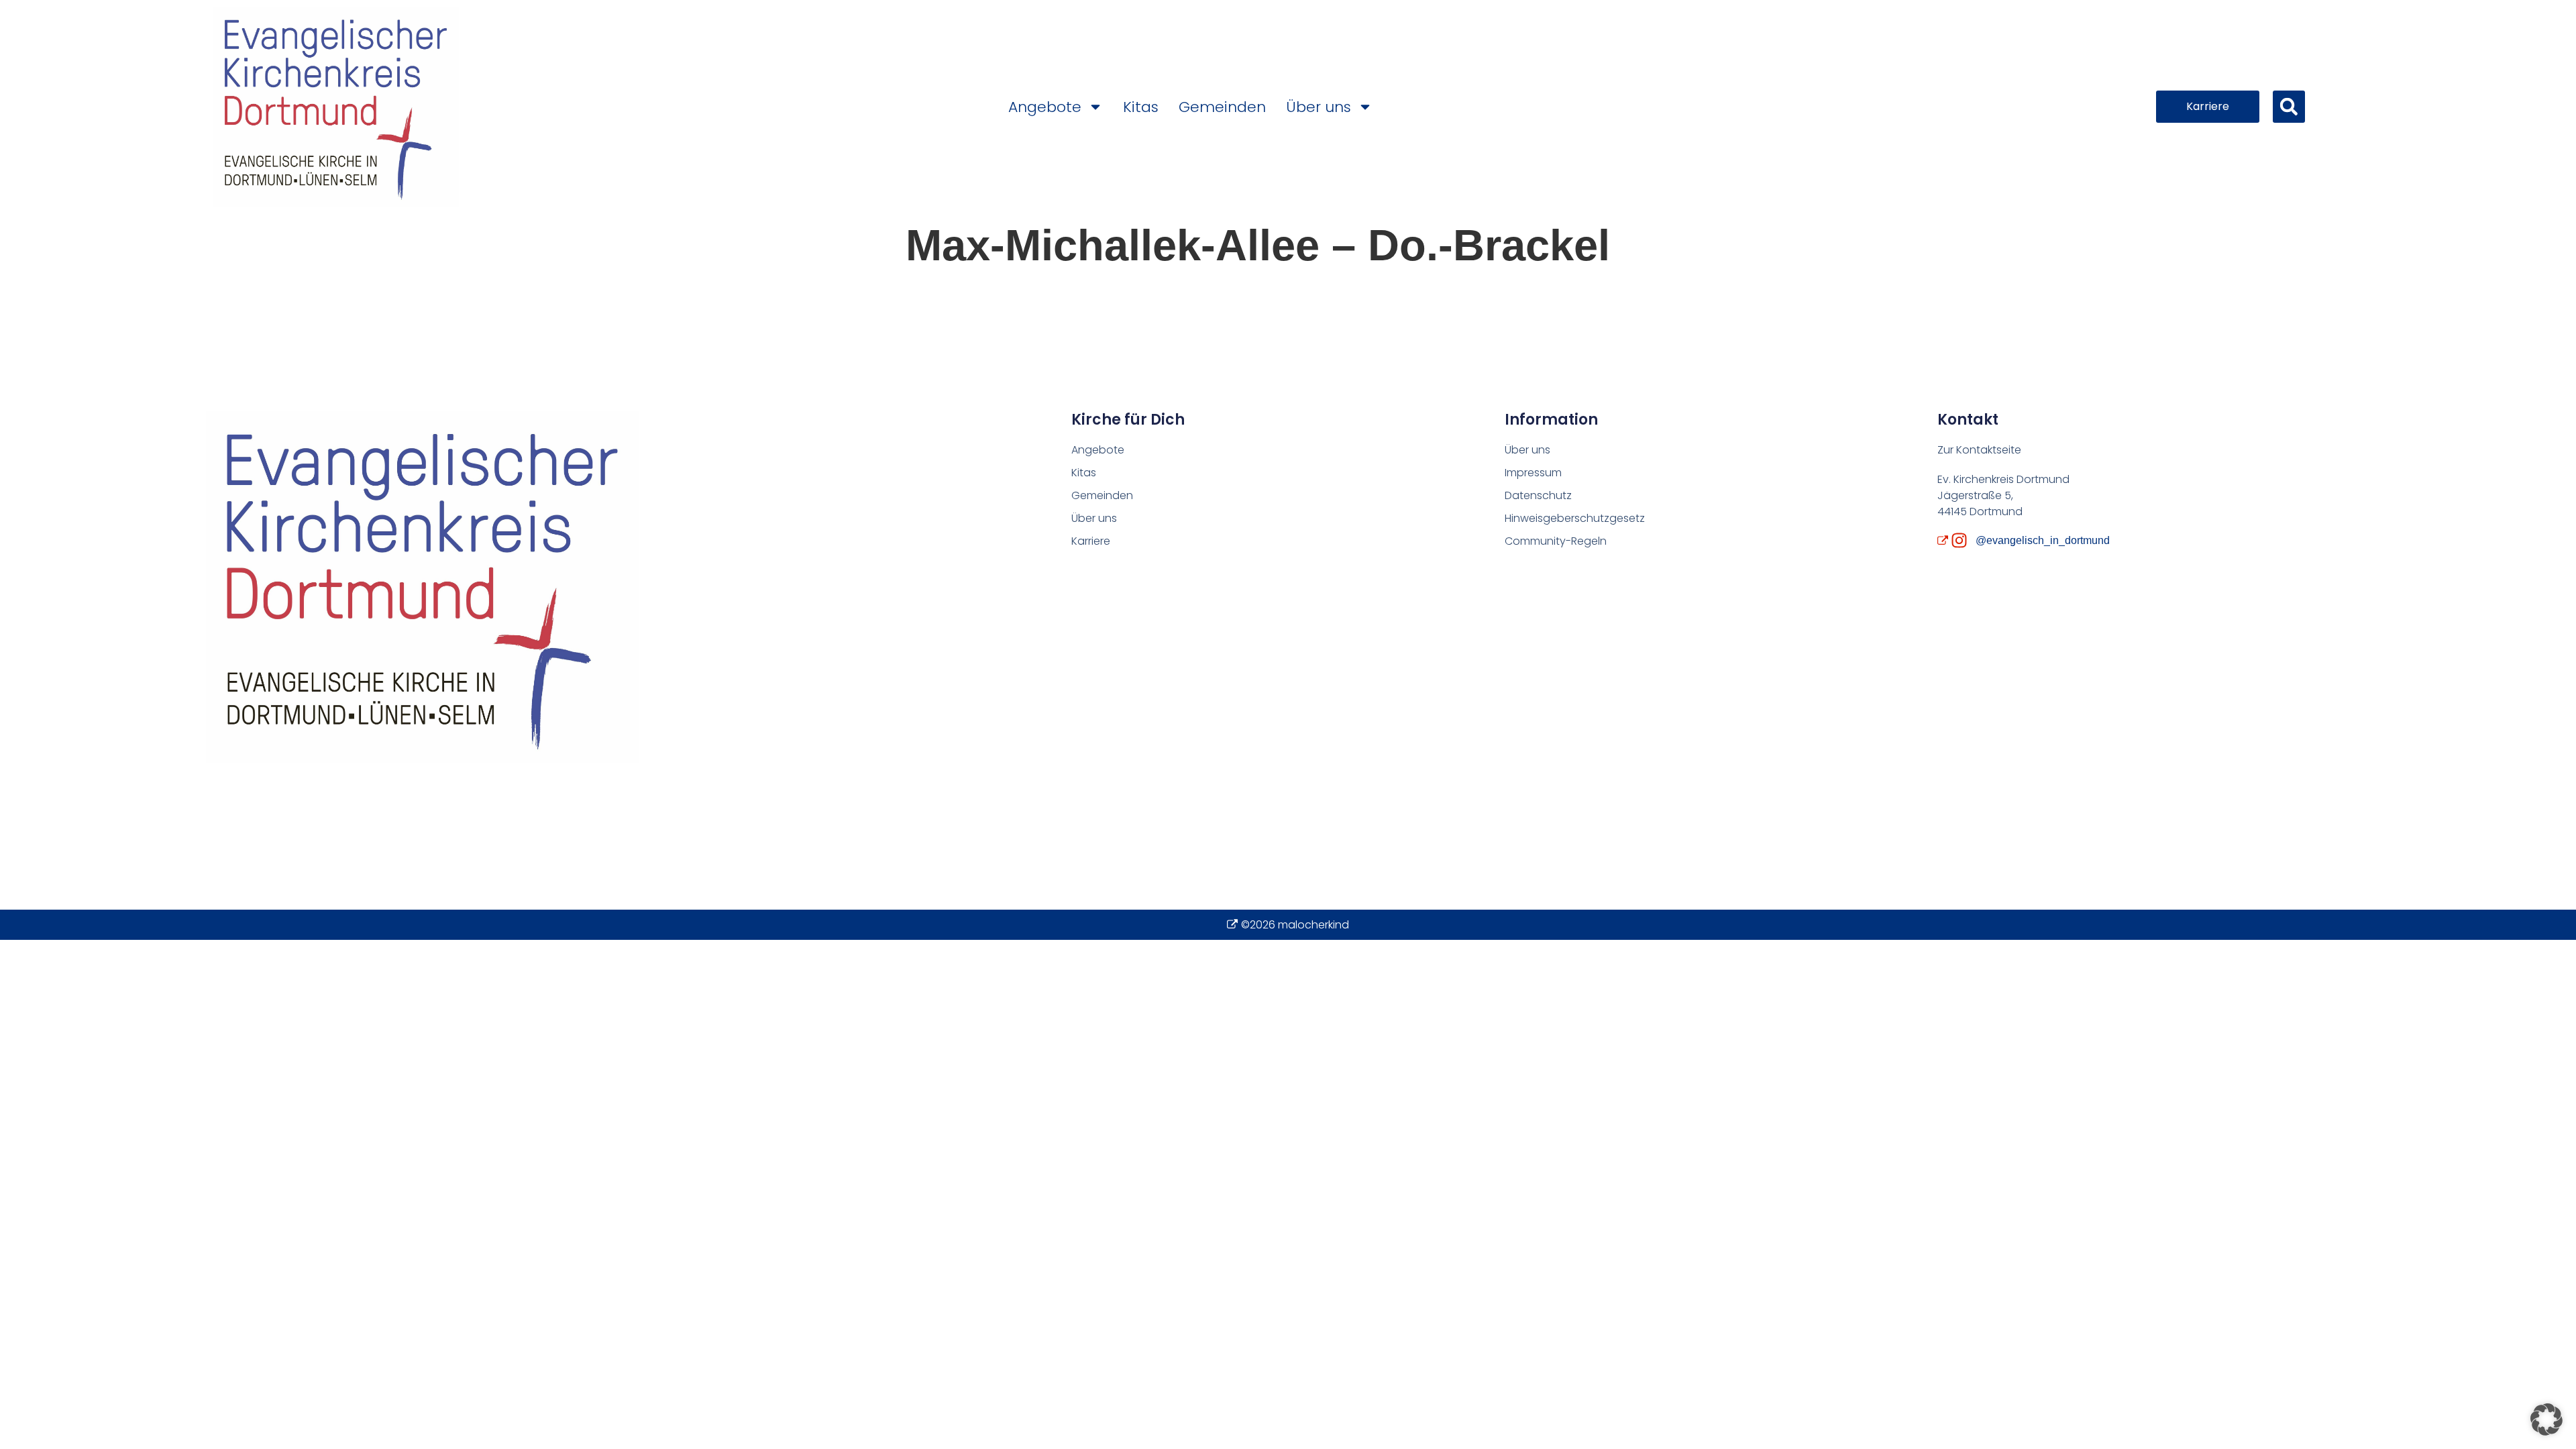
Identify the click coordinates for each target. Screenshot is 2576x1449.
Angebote (1045, 107)
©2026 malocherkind (1295, 925)
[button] (2289, 107)
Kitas (1141, 107)
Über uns (1319, 107)
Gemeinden (1222, 107)
